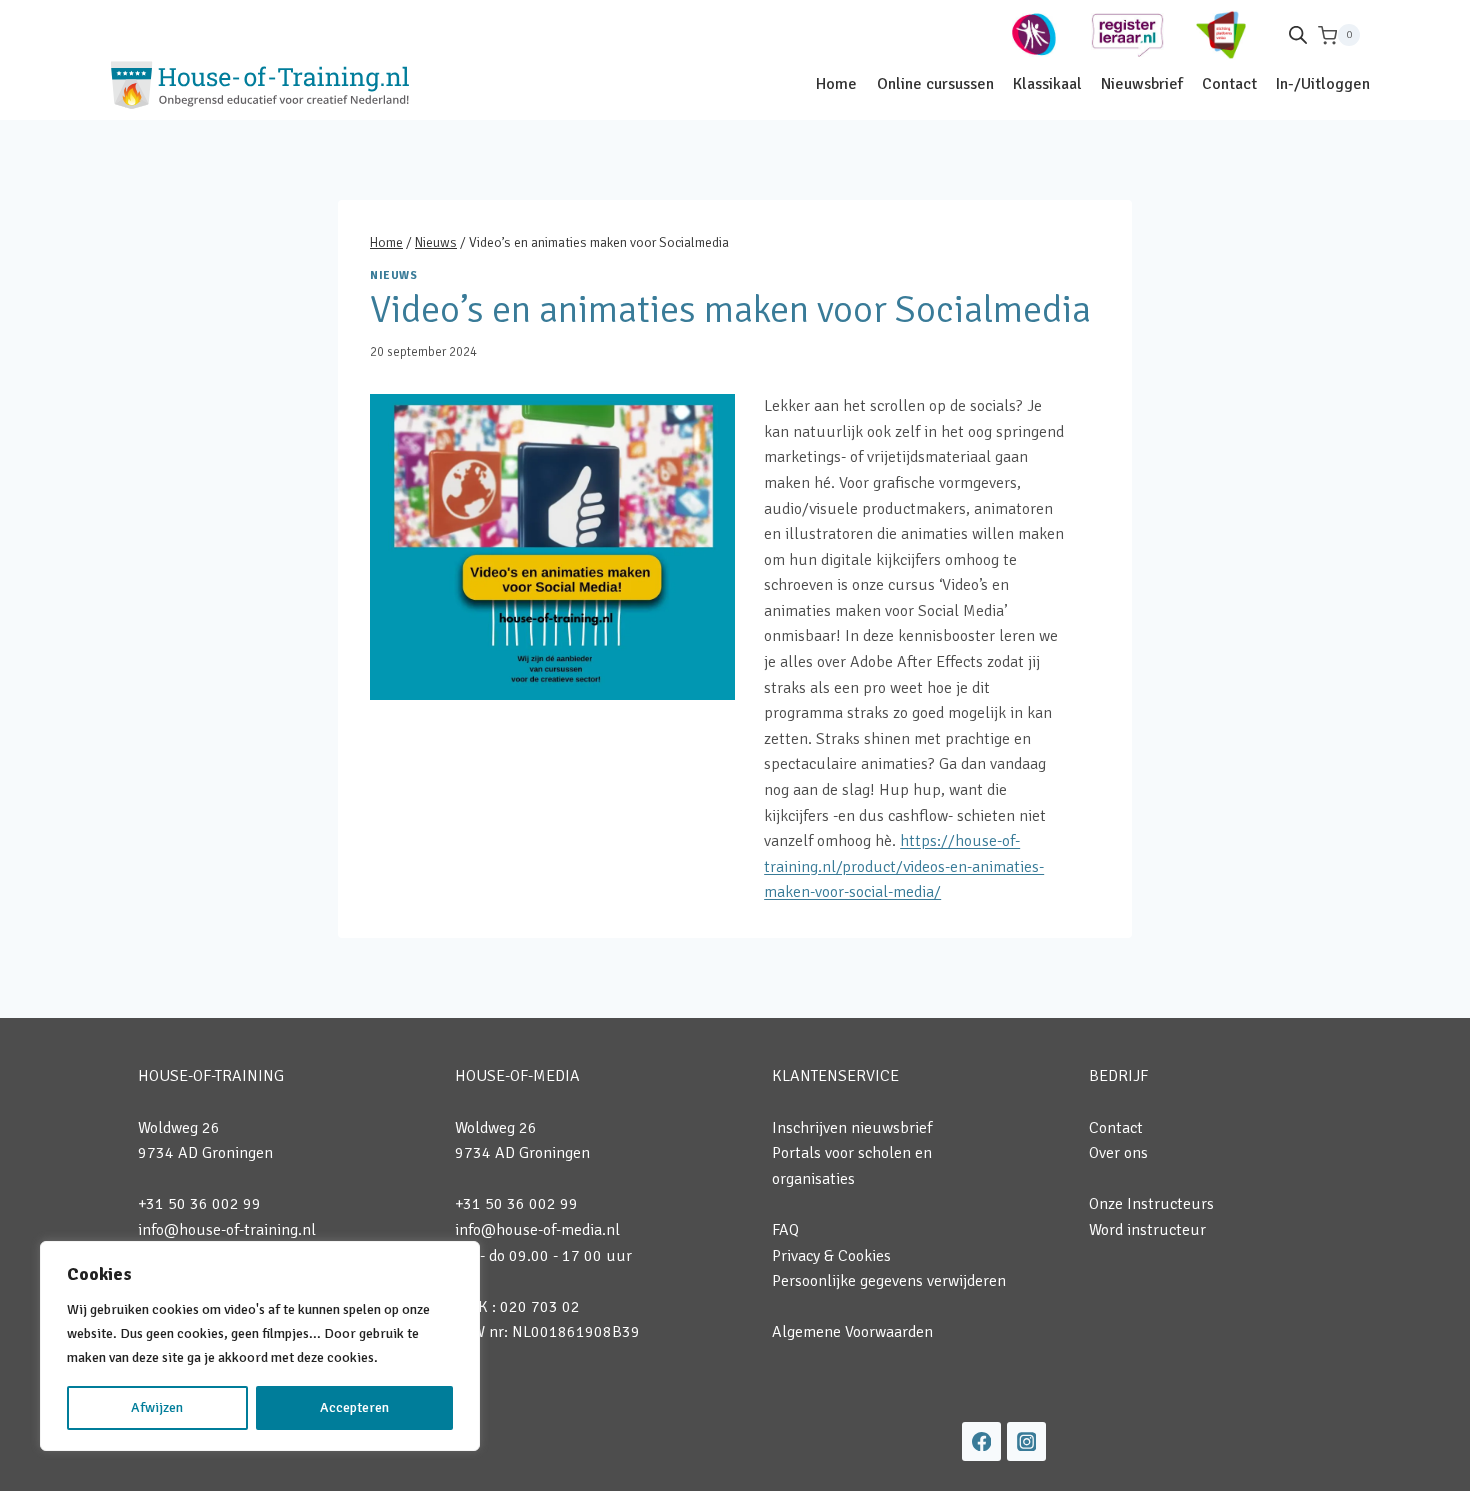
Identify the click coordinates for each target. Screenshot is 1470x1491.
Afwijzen (157, 1407)
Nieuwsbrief (1142, 84)
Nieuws (393, 275)
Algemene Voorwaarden (852, 1332)
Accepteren (354, 1407)
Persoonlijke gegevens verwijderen (889, 1281)
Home (836, 84)
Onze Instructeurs (1151, 1204)
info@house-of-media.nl (537, 1230)
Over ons (1118, 1153)
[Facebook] (981, 1441)
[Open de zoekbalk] (1298, 35)
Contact (1229, 84)
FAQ (785, 1230)
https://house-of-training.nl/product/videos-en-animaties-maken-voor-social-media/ (904, 866)
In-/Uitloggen (1323, 84)
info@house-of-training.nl (227, 1230)
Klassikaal (1047, 84)
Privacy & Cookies (831, 1256)
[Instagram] (1026, 1441)
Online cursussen (935, 84)
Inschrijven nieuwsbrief (852, 1128)
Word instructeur (1147, 1230)
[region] (260, 1346)
